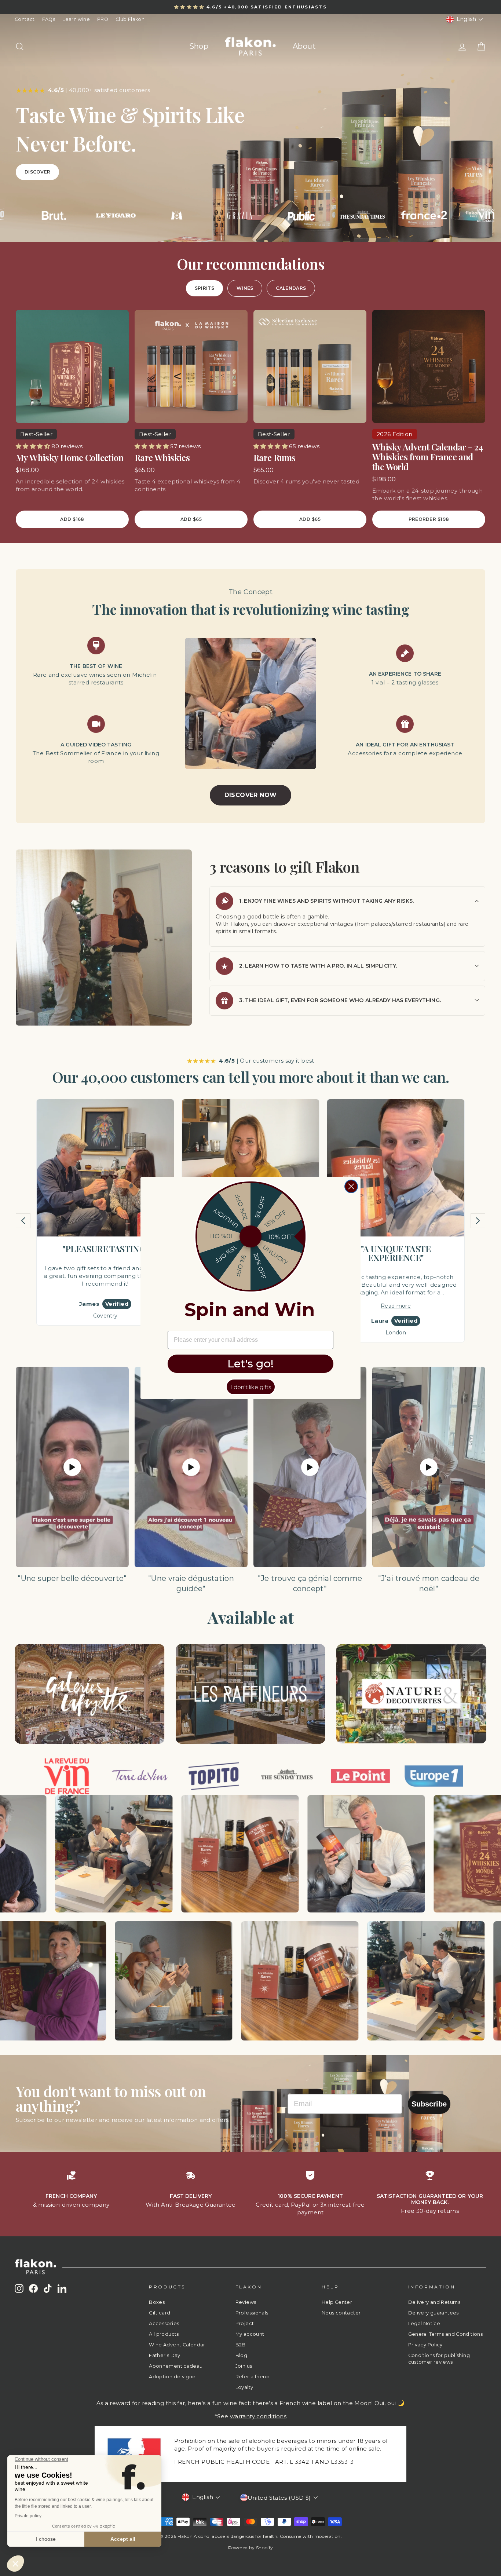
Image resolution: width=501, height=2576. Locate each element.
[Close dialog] (351, 1186)
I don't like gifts (251, 1387)
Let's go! (251, 1364)
